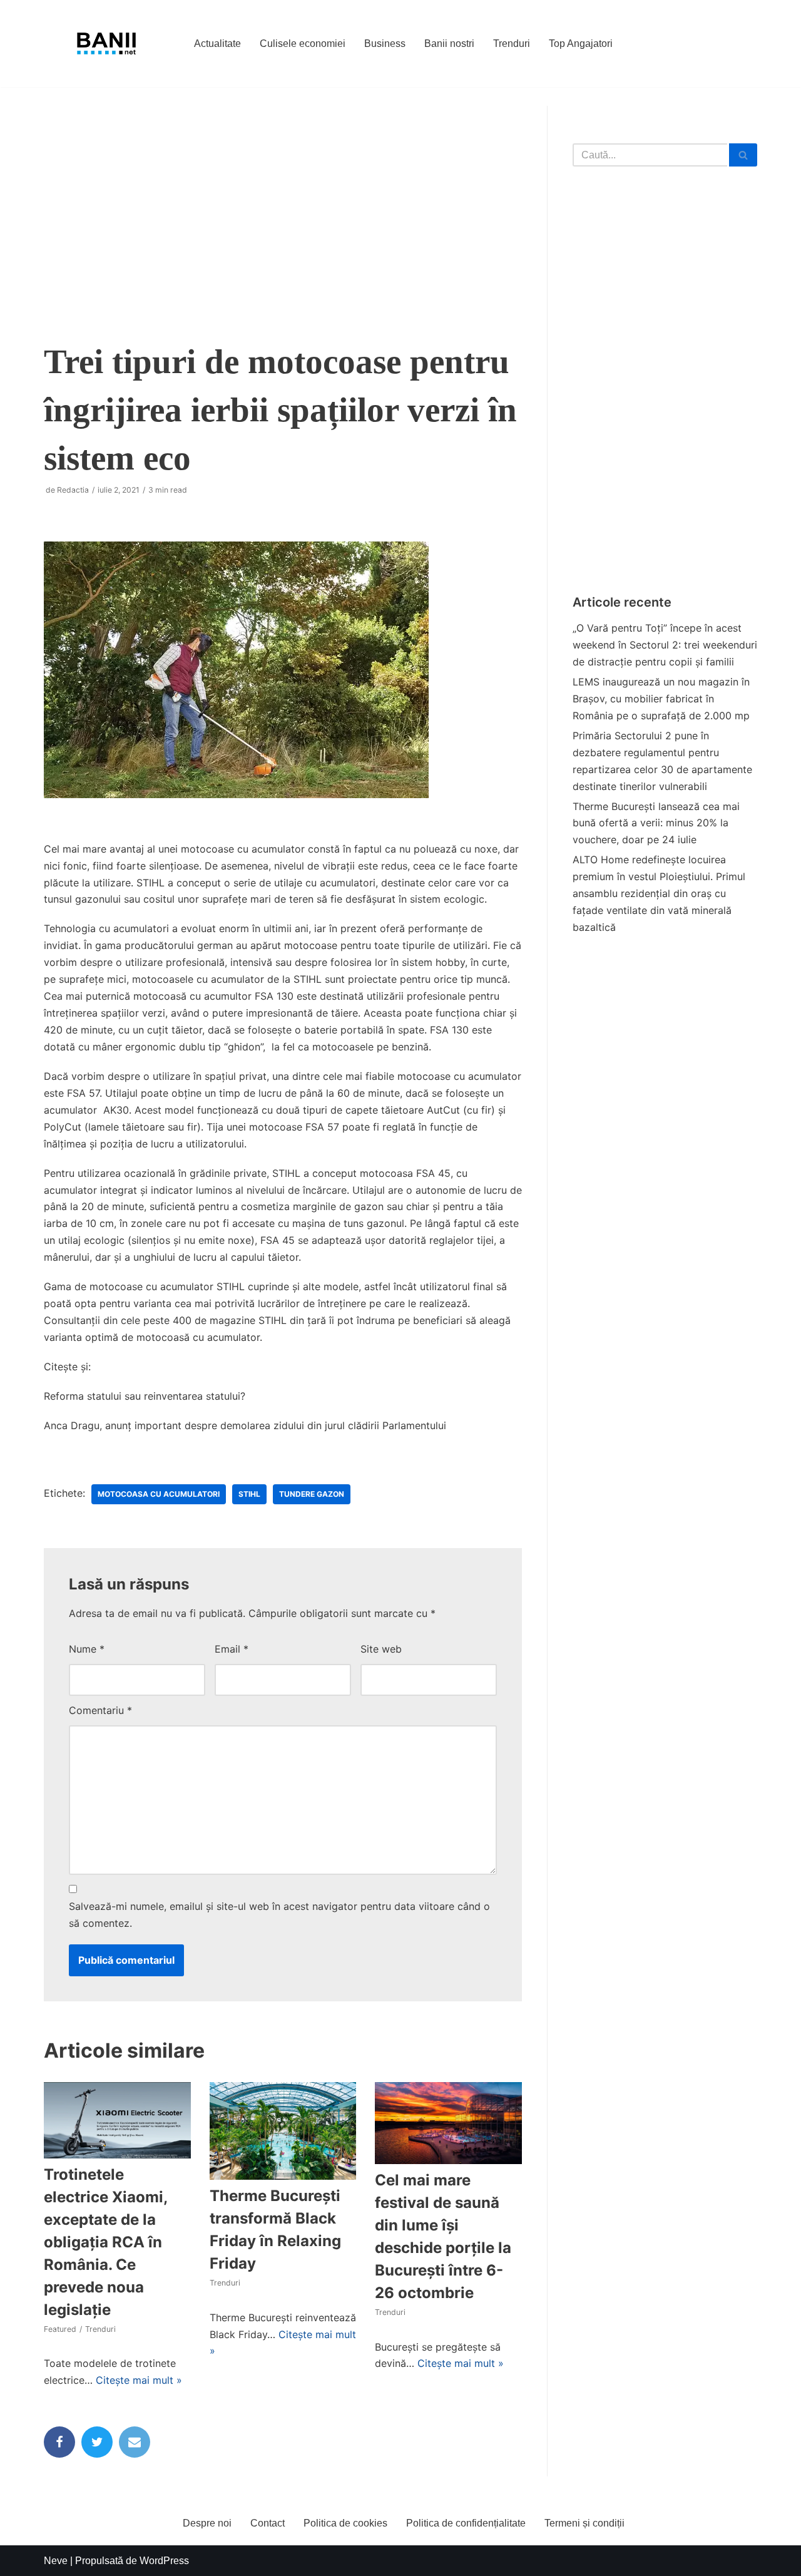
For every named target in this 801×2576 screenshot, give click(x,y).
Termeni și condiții (584, 2523)
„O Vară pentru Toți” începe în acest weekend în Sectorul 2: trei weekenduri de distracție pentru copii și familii (665, 645)
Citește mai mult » (139, 2380)
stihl (249, 1494)
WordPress (164, 2561)
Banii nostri (449, 44)
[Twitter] (97, 2442)
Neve (56, 2561)
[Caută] (743, 155)
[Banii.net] (106, 44)
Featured (60, 2329)
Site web (381, 1649)
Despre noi (207, 2523)
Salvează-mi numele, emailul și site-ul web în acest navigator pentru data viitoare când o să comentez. (279, 1915)
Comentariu (100, 1710)
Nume (87, 1649)
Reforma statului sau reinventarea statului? (145, 1396)
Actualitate (217, 44)
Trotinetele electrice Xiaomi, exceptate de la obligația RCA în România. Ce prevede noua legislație (105, 2242)
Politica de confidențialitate (466, 2523)
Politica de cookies (345, 2523)
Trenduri (512, 44)
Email (232, 1649)
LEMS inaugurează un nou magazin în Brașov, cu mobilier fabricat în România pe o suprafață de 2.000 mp (661, 699)
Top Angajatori (581, 44)
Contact (268, 2523)
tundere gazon (312, 1494)
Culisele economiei (303, 44)
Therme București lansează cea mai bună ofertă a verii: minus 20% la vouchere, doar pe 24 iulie (656, 823)
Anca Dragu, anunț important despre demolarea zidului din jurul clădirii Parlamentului (245, 1425)
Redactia (73, 490)
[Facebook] (59, 2442)
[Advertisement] (283, 212)
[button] (743, 155)
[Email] (135, 2442)
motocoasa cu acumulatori (159, 1494)
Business (385, 44)
